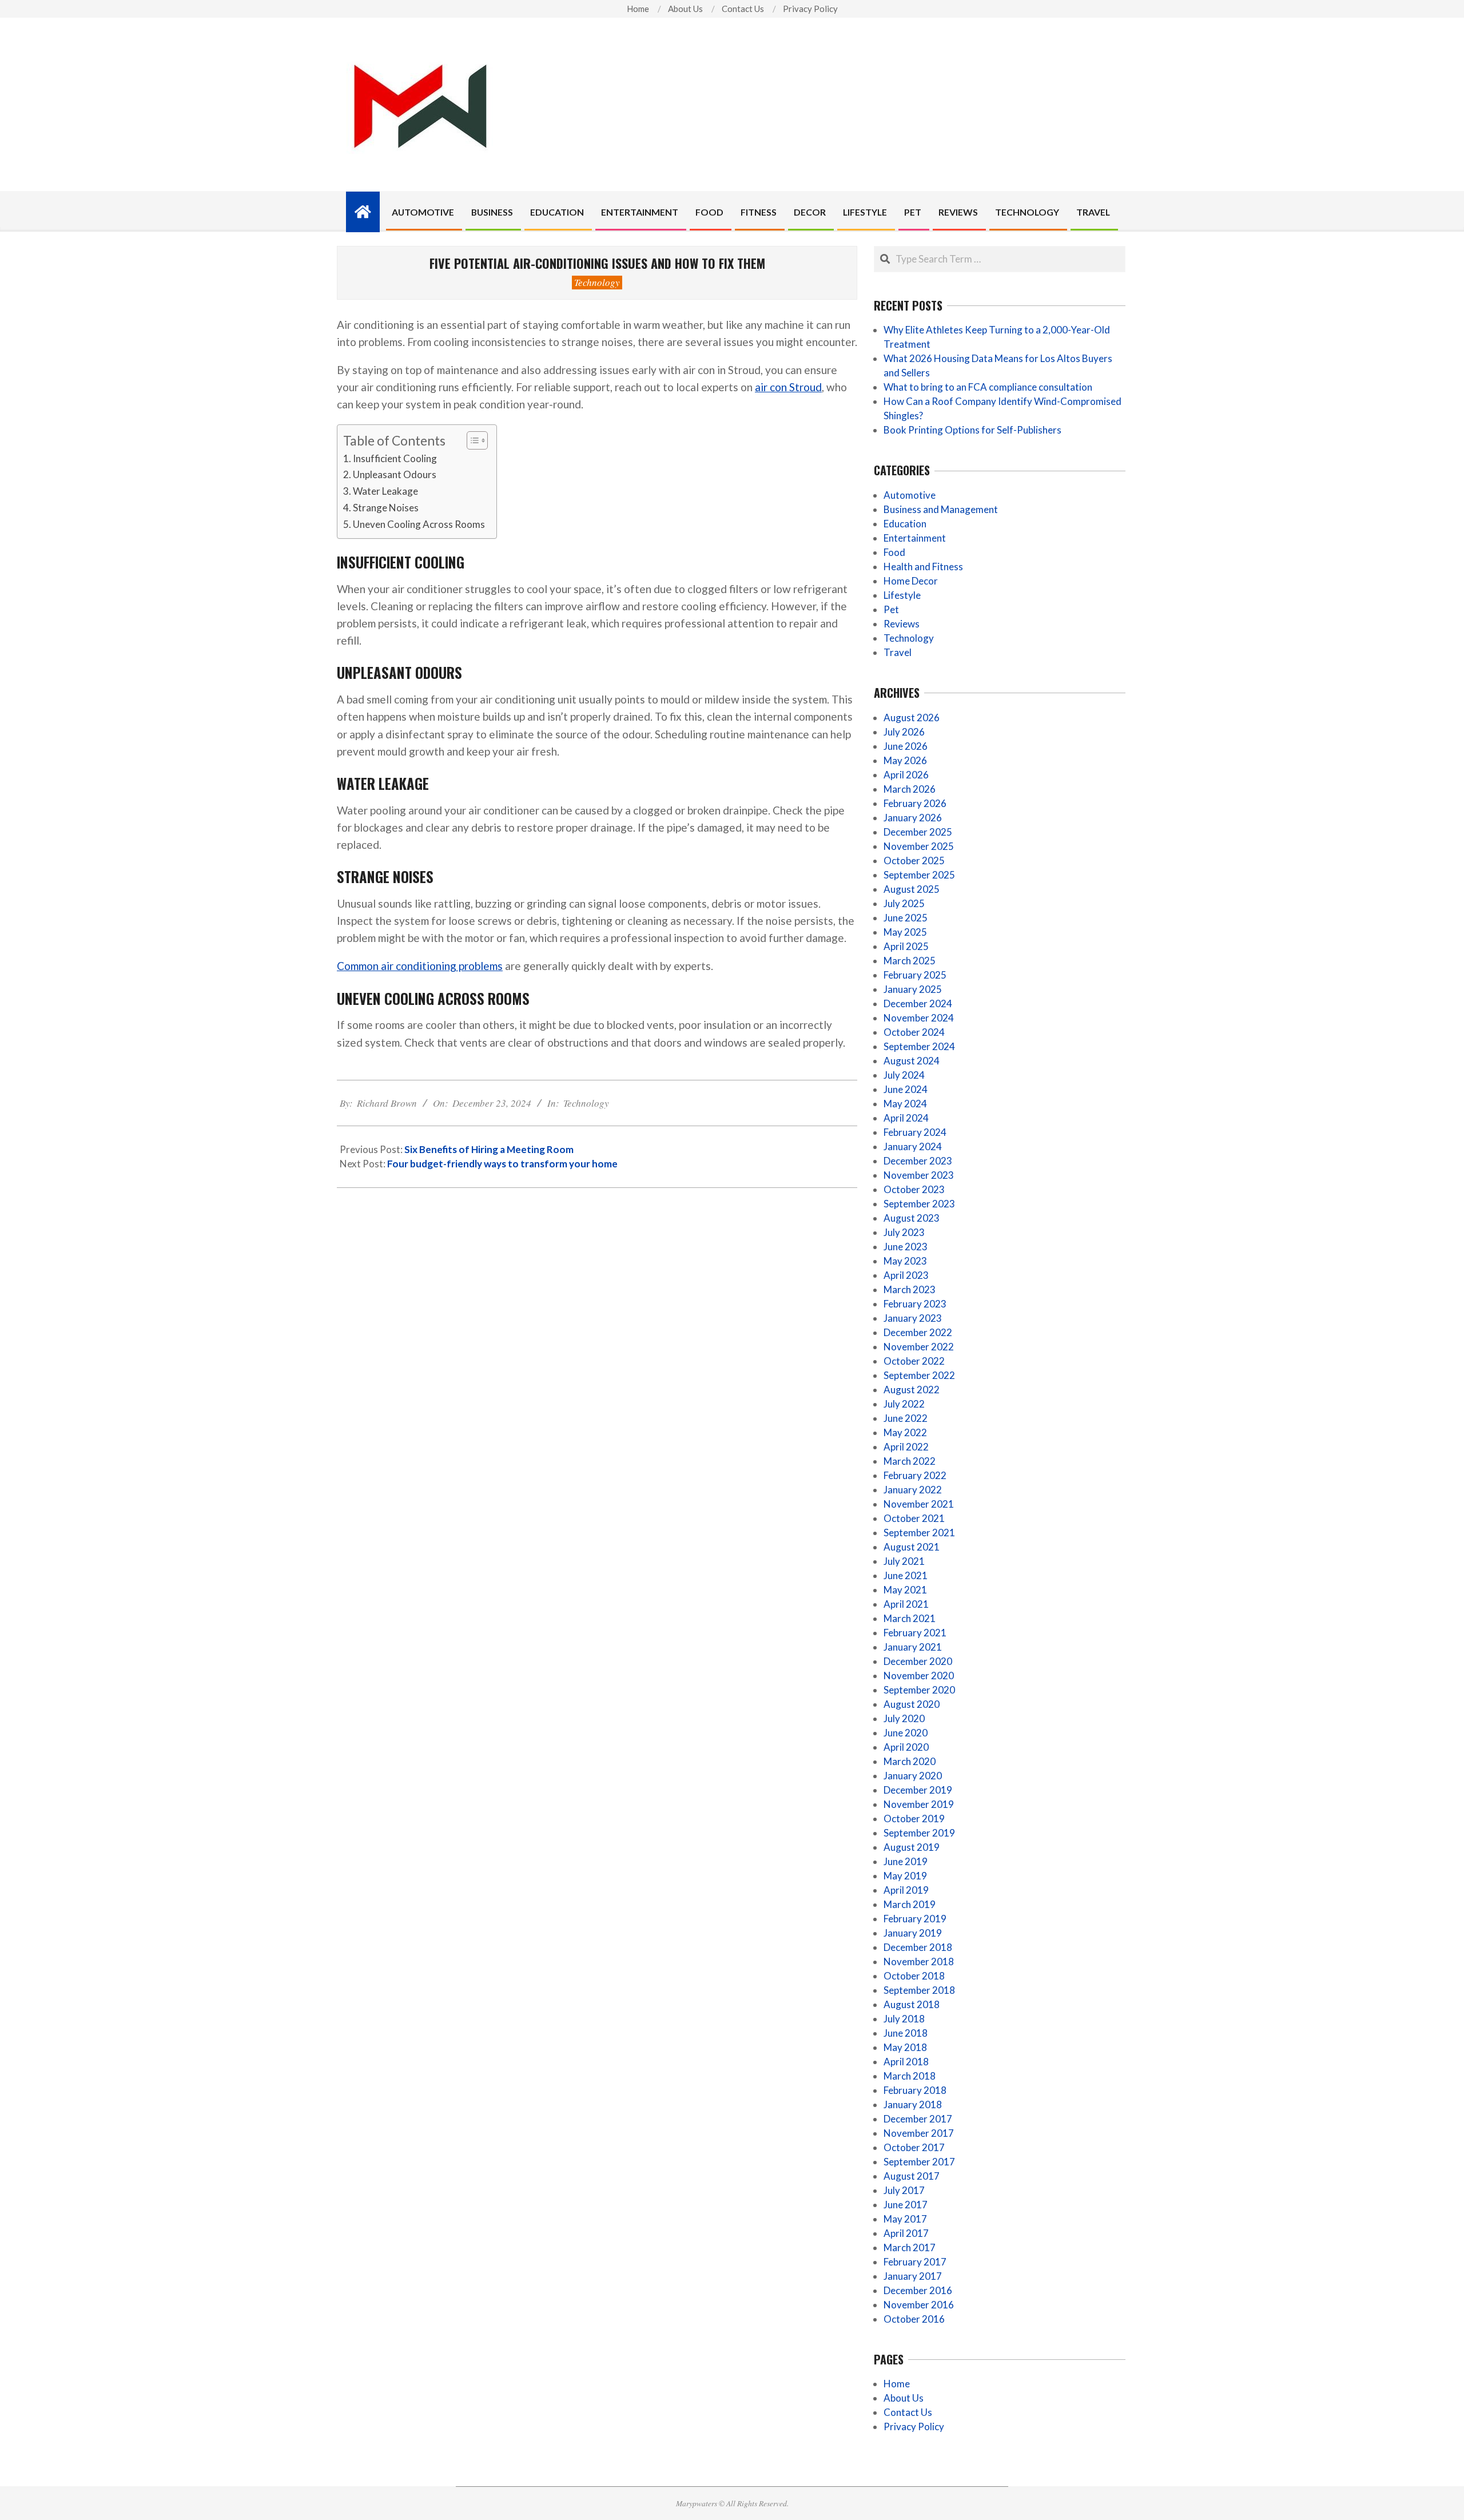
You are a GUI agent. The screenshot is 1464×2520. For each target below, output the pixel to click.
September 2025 (919, 875)
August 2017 (912, 2176)
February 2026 (915, 803)
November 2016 (919, 2305)
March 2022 (910, 1461)
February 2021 (915, 1633)
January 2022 (913, 1490)
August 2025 (912, 889)
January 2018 (913, 2104)
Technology (597, 282)
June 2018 (906, 2033)
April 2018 (906, 2062)
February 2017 (915, 2262)
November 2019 (919, 1804)
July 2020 (904, 1718)
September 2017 (919, 2162)
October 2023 (914, 1189)
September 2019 (919, 1833)
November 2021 (919, 1504)
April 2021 (906, 1604)
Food (894, 552)
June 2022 (906, 1418)
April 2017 (906, 2233)
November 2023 (919, 1175)
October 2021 (914, 1518)
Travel (898, 652)
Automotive (910, 495)
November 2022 (919, 1347)
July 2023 (904, 1232)
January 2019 (913, 1933)
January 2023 (913, 1318)
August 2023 (912, 1218)
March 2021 (910, 1618)
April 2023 (906, 1275)
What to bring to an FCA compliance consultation (988, 387)
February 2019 (915, 1919)
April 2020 (906, 1747)
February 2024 (915, 1132)
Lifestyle (902, 595)
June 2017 (906, 2205)
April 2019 (906, 1890)
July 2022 (904, 1404)
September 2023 (919, 1204)
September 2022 (919, 1375)
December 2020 (918, 1661)
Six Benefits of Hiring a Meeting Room (489, 1149)
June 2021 (906, 1575)
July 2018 (904, 2019)
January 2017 (913, 2276)
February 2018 (915, 2090)
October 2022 (914, 1361)
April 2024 (906, 1118)
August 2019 (912, 1847)
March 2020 (910, 1761)
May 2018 (905, 2047)
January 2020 (913, 1776)
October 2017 (914, 2147)
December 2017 (918, 2119)
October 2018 (914, 1976)
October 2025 (914, 860)
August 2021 (912, 1547)
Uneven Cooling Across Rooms (419, 524)
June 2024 (906, 1089)
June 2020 (906, 1733)
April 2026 (906, 775)
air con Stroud (788, 387)
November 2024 (919, 1018)
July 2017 (904, 2190)
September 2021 (919, 1533)
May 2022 (905, 1432)
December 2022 (918, 1332)
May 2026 (905, 760)
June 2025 (906, 918)
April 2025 (906, 946)
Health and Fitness (923, 567)
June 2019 (906, 1861)
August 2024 (912, 1061)
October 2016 (914, 2319)
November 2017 (919, 2133)
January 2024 (913, 1146)
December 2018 (918, 1947)
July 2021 (904, 1561)
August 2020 (912, 1704)
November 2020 (919, 1676)
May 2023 (905, 1261)
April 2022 (906, 1447)
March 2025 (910, 961)
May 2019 (905, 1876)
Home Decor (911, 581)
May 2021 (905, 1590)
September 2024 (919, 1046)
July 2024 (904, 1075)
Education (905, 524)
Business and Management (941, 509)
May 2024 (905, 1104)
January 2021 (913, 1647)
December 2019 (918, 1790)
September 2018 (919, 1990)
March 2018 (910, 2076)
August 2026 (912, 718)
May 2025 (905, 932)
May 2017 (905, 2219)
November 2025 (919, 846)
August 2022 (912, 1390)
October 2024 (914, 1032)
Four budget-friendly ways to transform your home (502, 1164)
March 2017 (910, 2247)
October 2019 (914, 1819)
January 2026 (913, 818)
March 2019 (910, 1904)
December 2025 (918, 832)
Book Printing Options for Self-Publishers (972, 430)
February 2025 (915, 975)
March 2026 (910, 789)
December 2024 (918, 1003)
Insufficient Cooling (395, 458)
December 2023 (918, 1161)
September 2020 (919, 1690)
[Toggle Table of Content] (472, 440)
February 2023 (915, 1304)
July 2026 (904, 732)
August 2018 (912, 2004)
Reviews (902, 624)
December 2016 (918, 2290)
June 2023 (906, 1247)
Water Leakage (385, 491)
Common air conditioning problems (420, 966)
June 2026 (906, 746)
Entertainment (915, 538)
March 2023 (910, 1289)
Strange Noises (386, 508)
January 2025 (913, 989)
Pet (891, 609)
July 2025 (904, 903)
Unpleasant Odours (395, 474)
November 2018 (919, 1961)
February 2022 (915, 1475)
